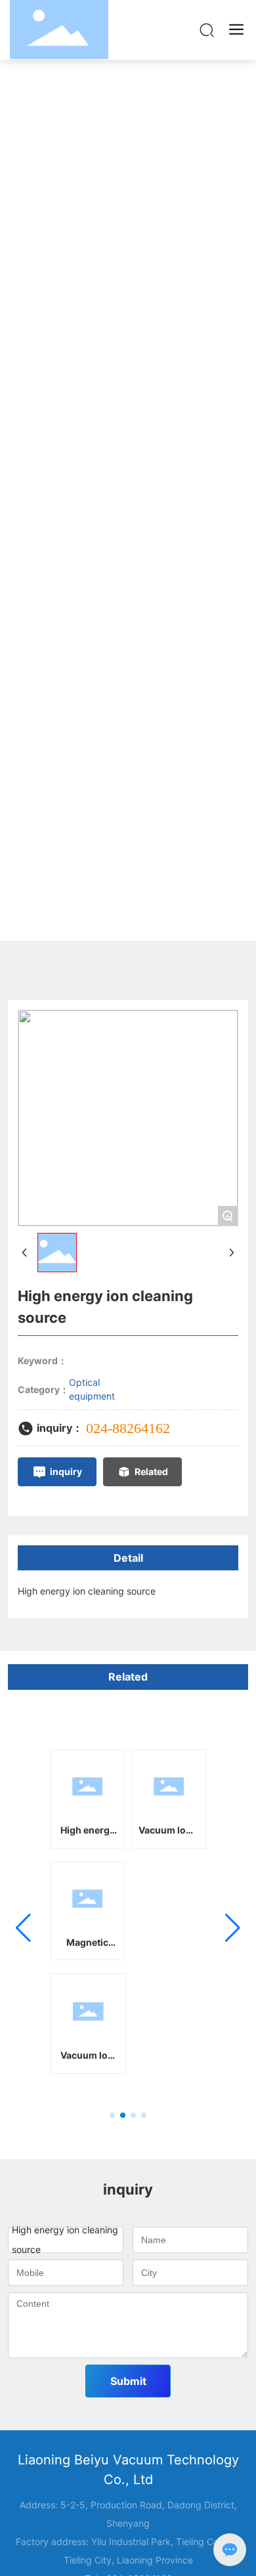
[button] (112, 2115)
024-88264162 (128, 1428)
